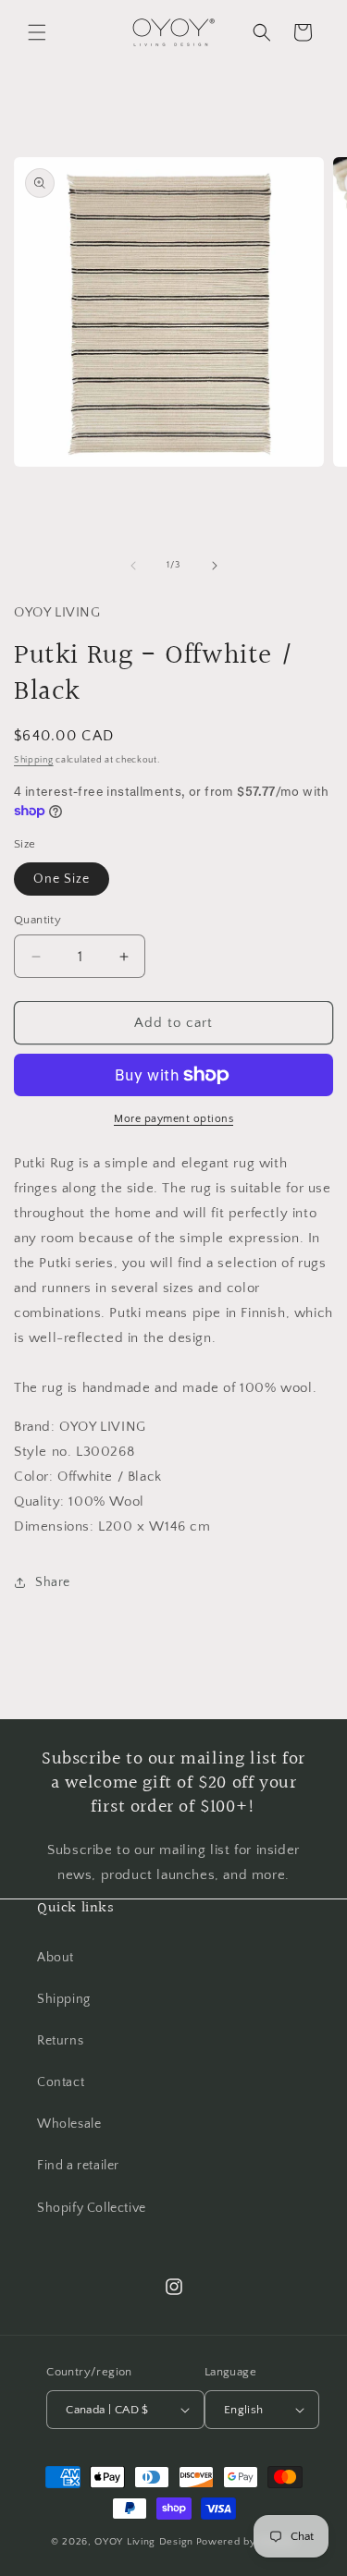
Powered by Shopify (247, 2542)
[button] (37, 32)
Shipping (34, 760)
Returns (60, 2041)
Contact (61, 2082)
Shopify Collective (92, 2208)
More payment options (173, 1119)
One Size (62, 879)
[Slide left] (133, 566)
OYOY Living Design (144, 2542)
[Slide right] (215, 566)
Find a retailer (78, 2166)
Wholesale (69, 2124)
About (56, 1958)
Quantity (37, 920)
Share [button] (53, 1582)
